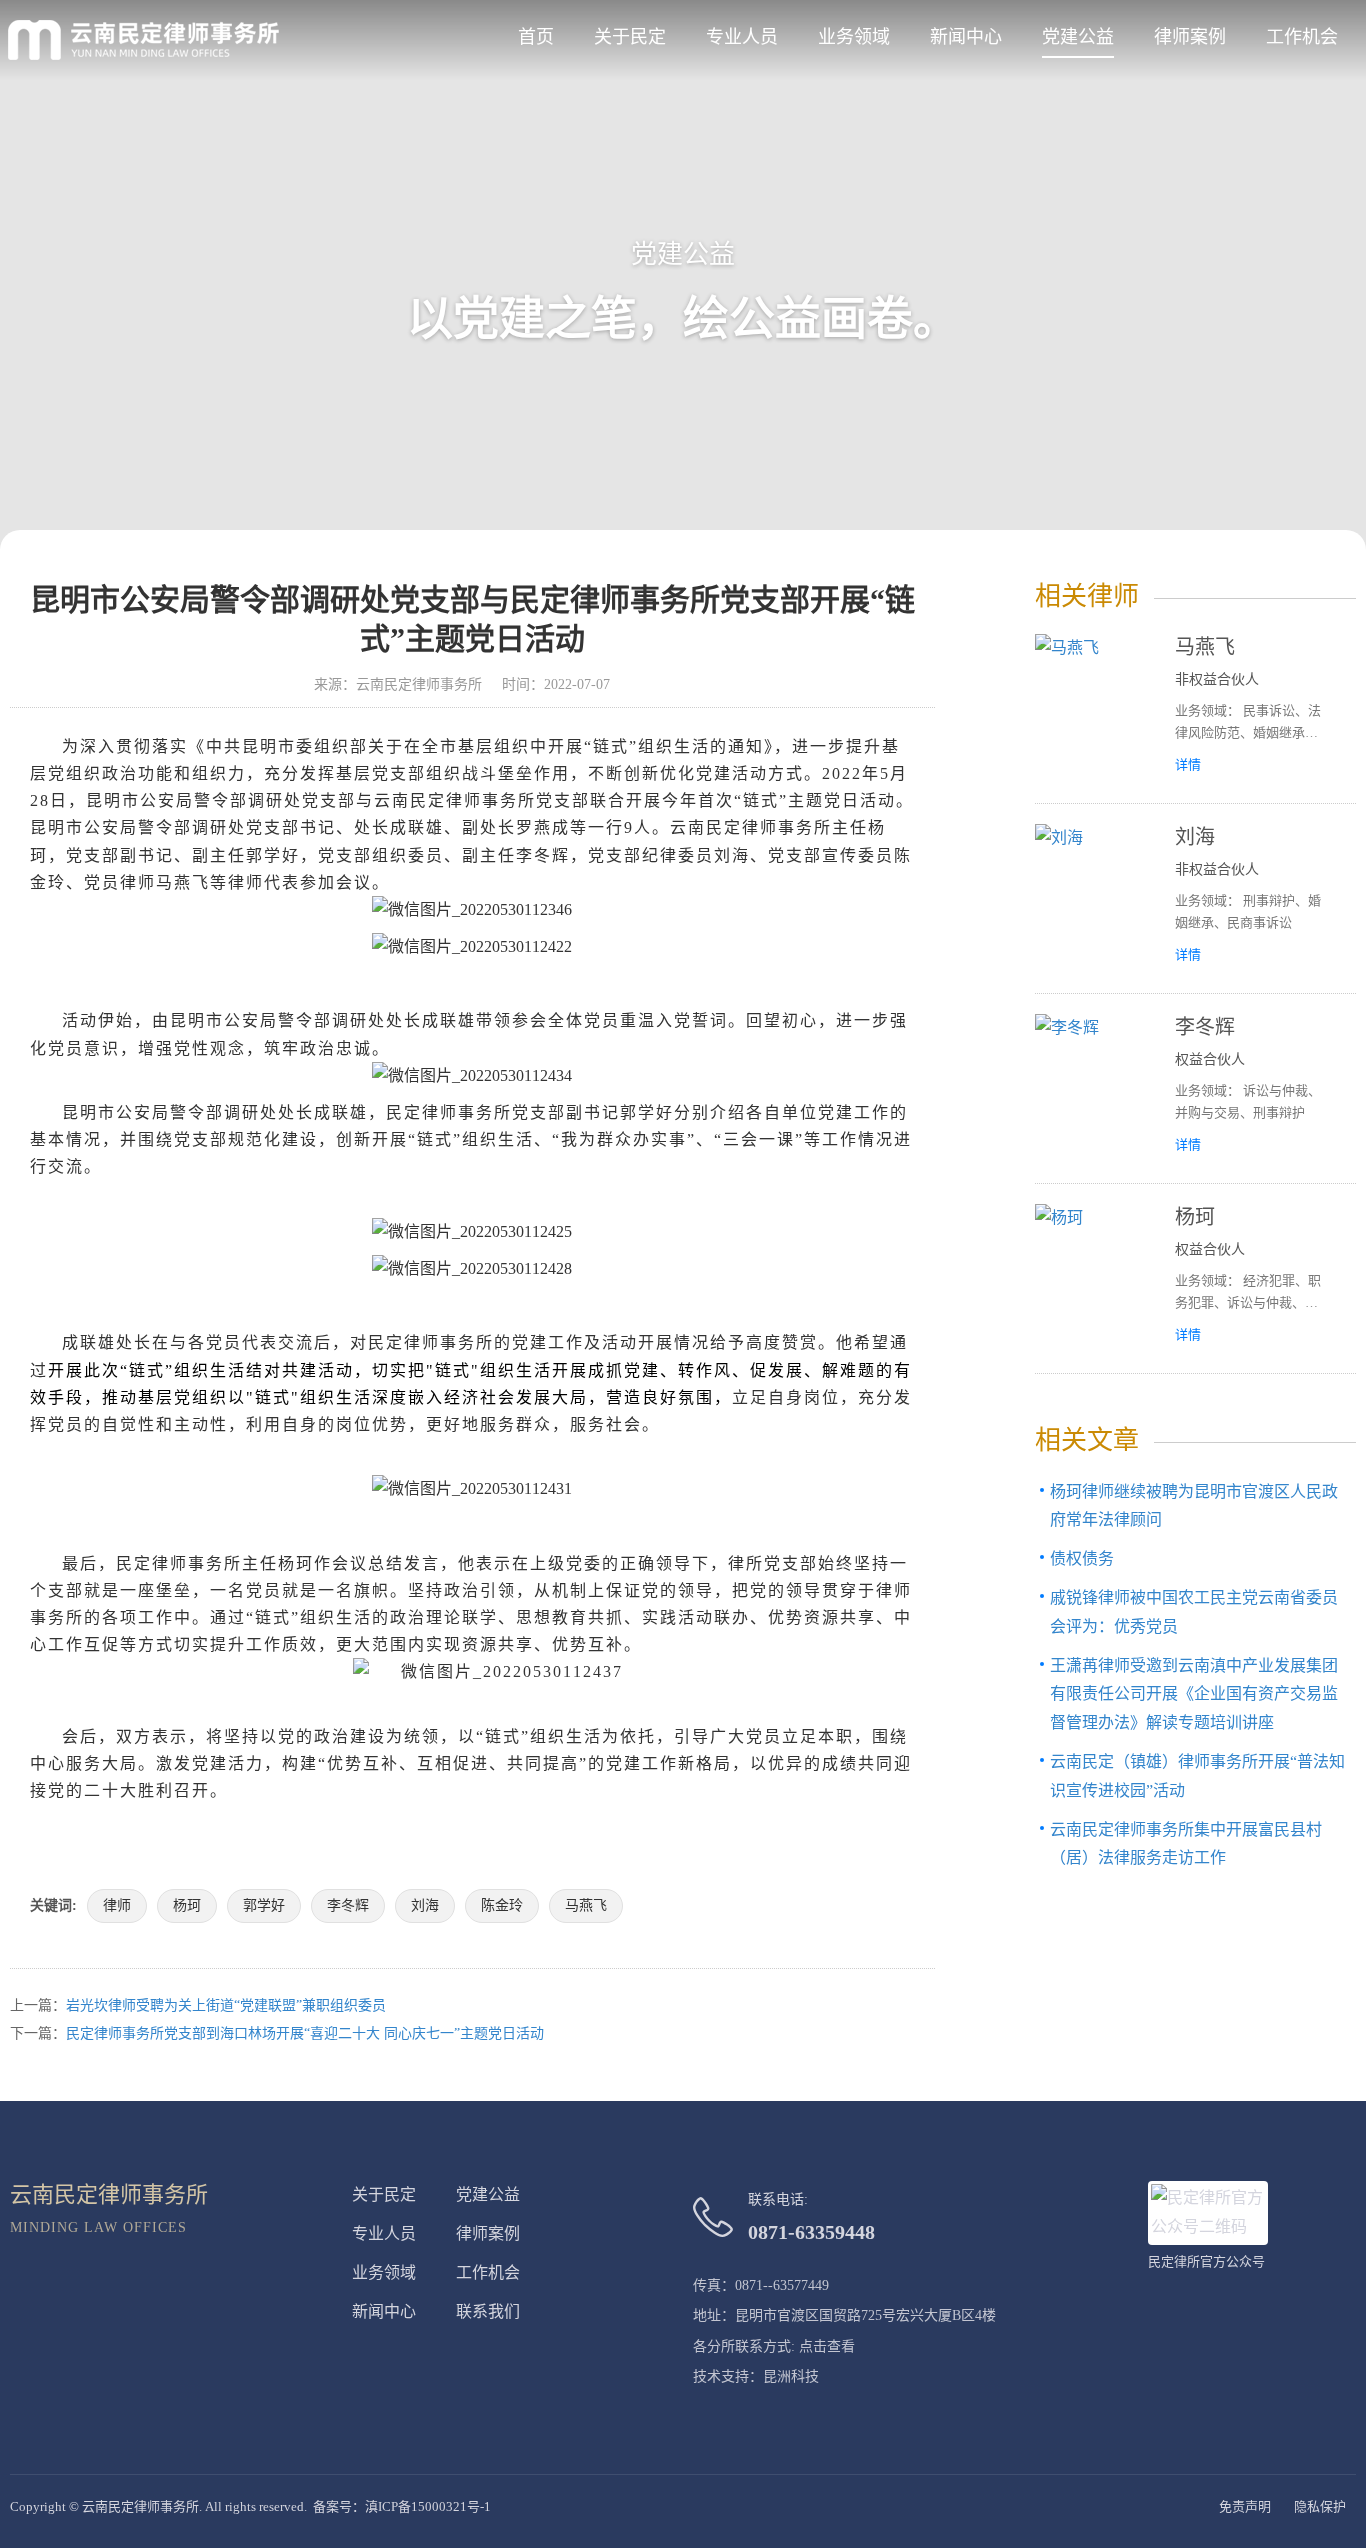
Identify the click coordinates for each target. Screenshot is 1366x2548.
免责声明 (1245, 2506)
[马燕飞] (1095, 708)
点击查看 (827, 2346)
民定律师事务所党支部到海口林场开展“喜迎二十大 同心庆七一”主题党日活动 (305, 2033)
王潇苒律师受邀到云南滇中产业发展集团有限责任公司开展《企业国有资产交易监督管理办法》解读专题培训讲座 (1194, 1694)
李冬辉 (348, 1905)
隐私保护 (1320, 2506)
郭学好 (264, 1905)
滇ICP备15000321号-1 (428, 2506)
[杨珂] (1095, 1278)
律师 (117, 1905)
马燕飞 (586, 1905)
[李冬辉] (1095, 1088)
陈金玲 (502, 1905)
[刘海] (1095, 898)
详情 (1188, 764)
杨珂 (187, 1905)
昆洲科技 (791, 2376)
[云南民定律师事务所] (143, 40)
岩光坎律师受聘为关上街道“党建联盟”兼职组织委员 (226, 2005)
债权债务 (1082, 1558)
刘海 (425, 1905)
